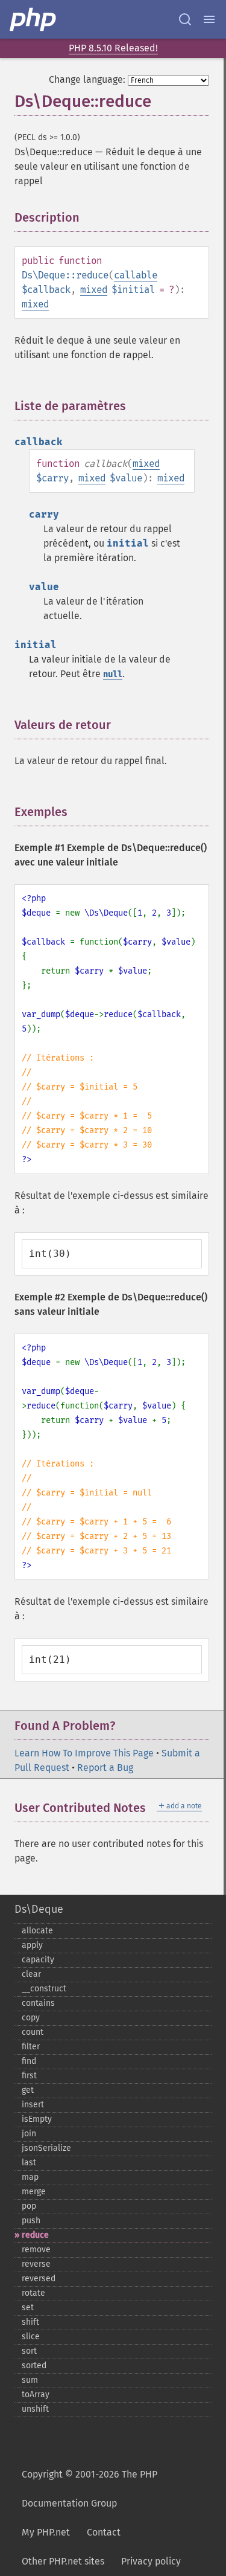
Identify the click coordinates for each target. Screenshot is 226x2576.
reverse (36, 2264)
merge (34, 2192)
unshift (35, 2409)
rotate (33, 2293)
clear (31, 1974)
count (33, 2032)
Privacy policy (151, 2561)
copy (31, 2018)
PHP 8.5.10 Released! (113, 48)
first (29, 2076)
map (30, 2177)
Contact (104, 2532)
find (29, 2061)
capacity (38, 1960)
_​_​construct (44, 1989)
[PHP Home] (34, 19)
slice (31, 2337)
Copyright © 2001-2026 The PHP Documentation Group (89, 2489)
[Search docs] (185, 19)
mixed (94, 290)
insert (33, 2105)
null (113, 674)
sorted (34, 2366)
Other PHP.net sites (63, 2561)
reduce (35, 2235)
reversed (39, 2279)
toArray (36, 2395)
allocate (37, 1931)
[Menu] (209, 19)
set (28, 2308)
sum (30, 2380)
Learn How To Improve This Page (84, 1753)
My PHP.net (46, 2532)
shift (30, 2322)
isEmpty (37, 2119)
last (29, 2163)
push (31, 2221)
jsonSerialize (46, 2148)
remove (36, 2250)
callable (136, 275)
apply (32, 1945)
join (29, 2134)
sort (29, 2351)
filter (31, 2047)
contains (38, 2003)
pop (29, 2206)
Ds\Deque (39, 1909)
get (28, 2090)
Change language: (87, 79)
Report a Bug (105, 1768)
